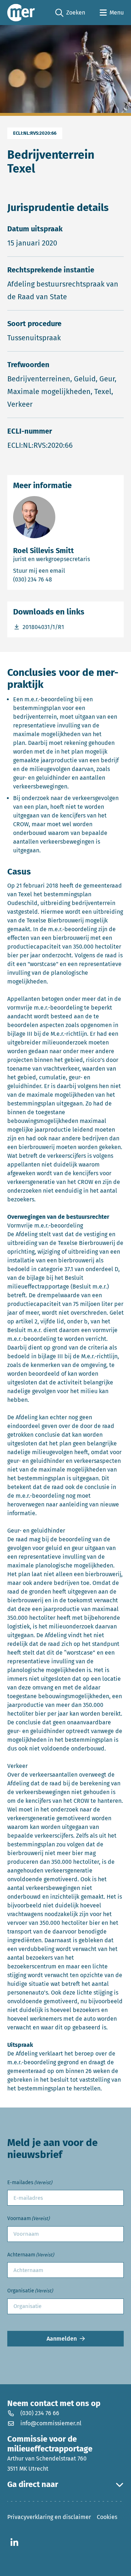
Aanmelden (62, 2339)
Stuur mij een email (65, 571)
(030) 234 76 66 (40, 2413)
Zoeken (70, 13)
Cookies (107, 2517)
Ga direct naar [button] (33, 2484)
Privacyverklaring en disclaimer (49, 2517)
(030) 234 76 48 (62, 579)
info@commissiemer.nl (51, 2423)
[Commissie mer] (21, 13)
